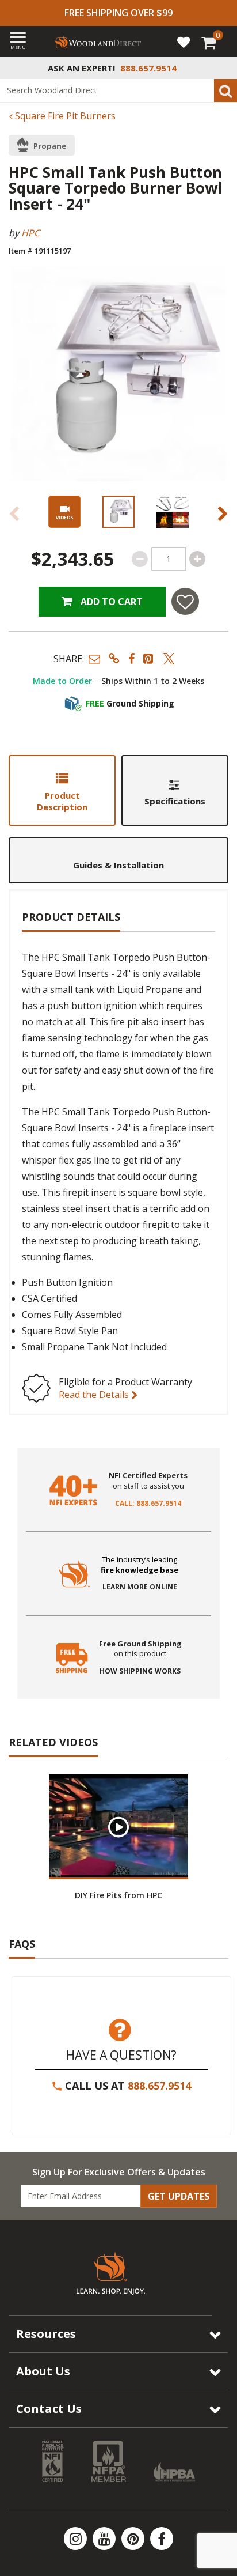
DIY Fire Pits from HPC (118, 1895)
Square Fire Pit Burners (64, 116)
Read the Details (95, 1395)
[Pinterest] (134, 2539)
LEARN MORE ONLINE (140, 1587)
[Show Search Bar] (222, 68)
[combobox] (118, 90)
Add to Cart (110, 602)
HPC (30, 233)
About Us (43, 2371)
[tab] (62, 790)
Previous (14, 513)
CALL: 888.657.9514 (148, 1504)
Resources (46, 2334)
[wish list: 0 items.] (184, 41)
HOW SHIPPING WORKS (140, 1671)
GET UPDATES (179, 2196)
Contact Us (49, 2409)
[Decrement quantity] (140, 559)
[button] (94, 658)
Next (223, 513)
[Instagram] (77, 2539)
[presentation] (118, 512)
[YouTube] (105, 2539)
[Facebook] (162, 2539)
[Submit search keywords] (225, 90)
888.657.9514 (159, 2086)
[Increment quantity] (197, 559)
